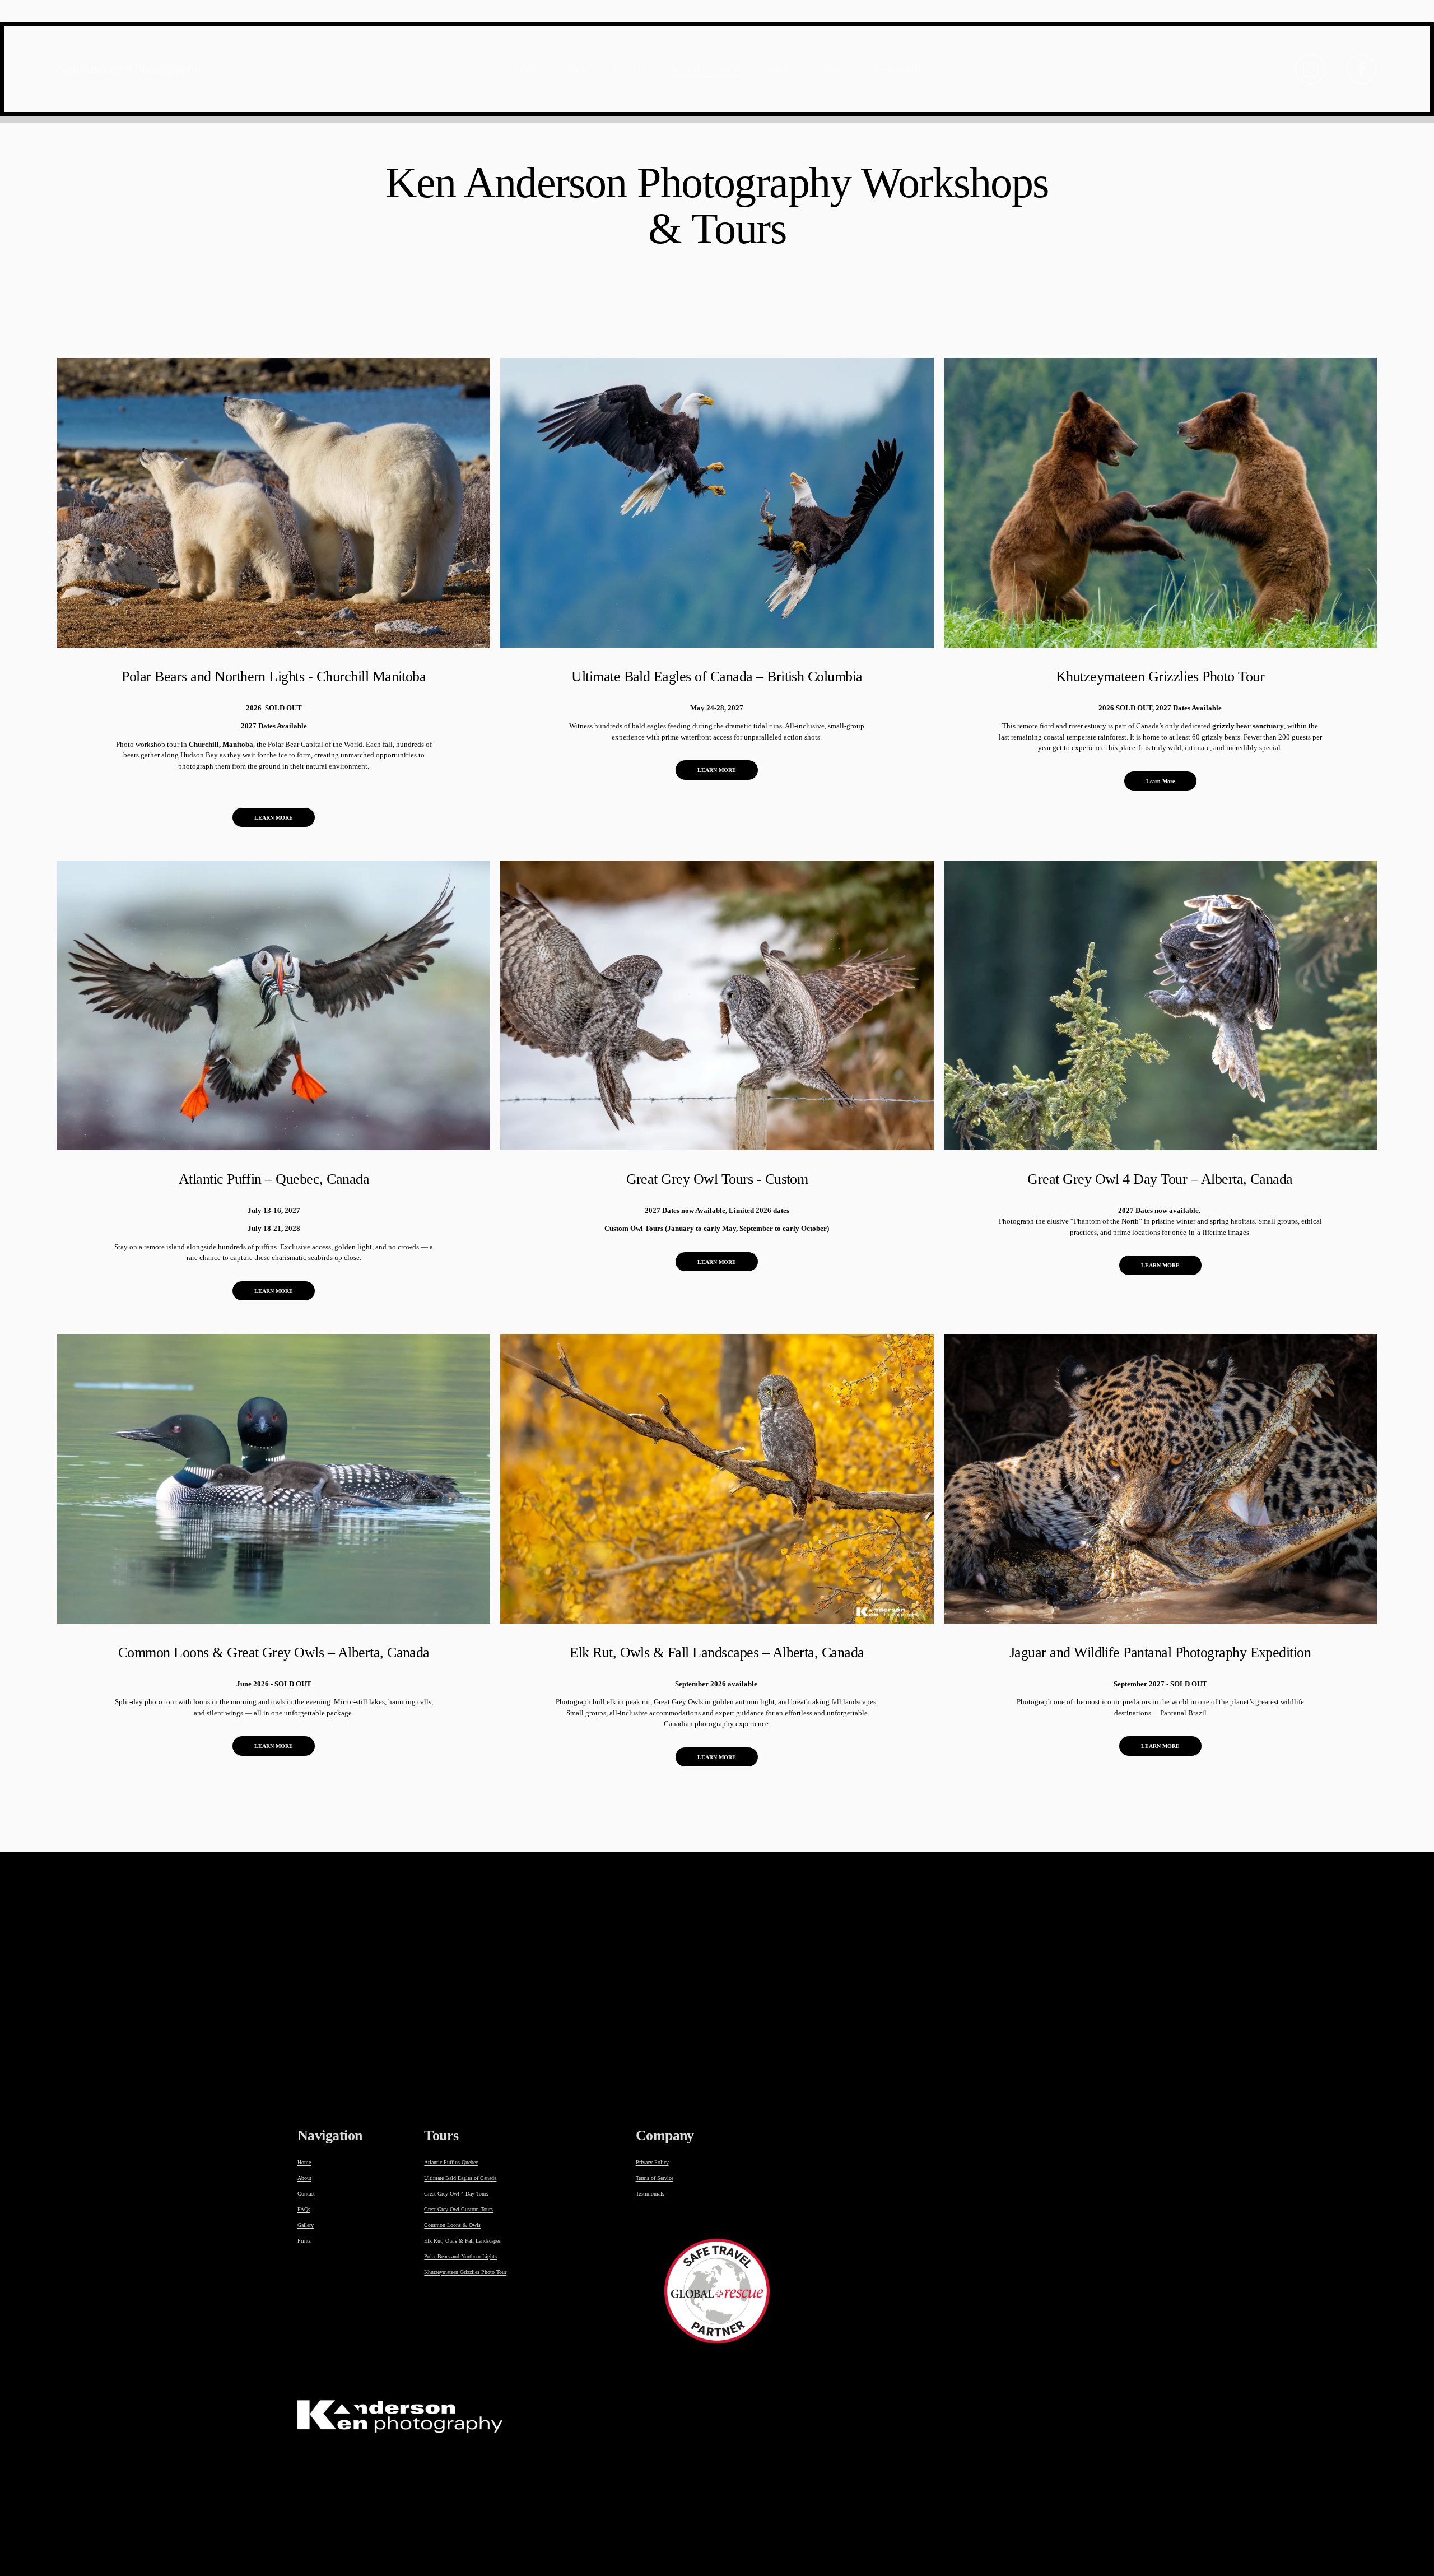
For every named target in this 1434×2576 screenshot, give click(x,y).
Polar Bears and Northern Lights (460, 2256)
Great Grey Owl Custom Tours (458, 2209)
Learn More (1160, 781)
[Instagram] (1310, 69)
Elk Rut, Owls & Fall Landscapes (462, 2241)
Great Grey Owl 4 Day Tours (456, 2194)
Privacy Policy (652, 2162)
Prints (834, 69)
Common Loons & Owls (452, 2225)
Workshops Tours (706, 69)
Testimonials (896, 69)
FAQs (304, 2209)
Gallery (782, 69)
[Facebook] (1361, 69)
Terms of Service (655, 2178)
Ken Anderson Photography (129, 69)
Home (527, 69)
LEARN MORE (274, 818)
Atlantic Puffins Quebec (451, 2162)
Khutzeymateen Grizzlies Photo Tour (465, 2272)
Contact (630, 69)
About (576, 69)
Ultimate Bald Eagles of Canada (460, 2178)
